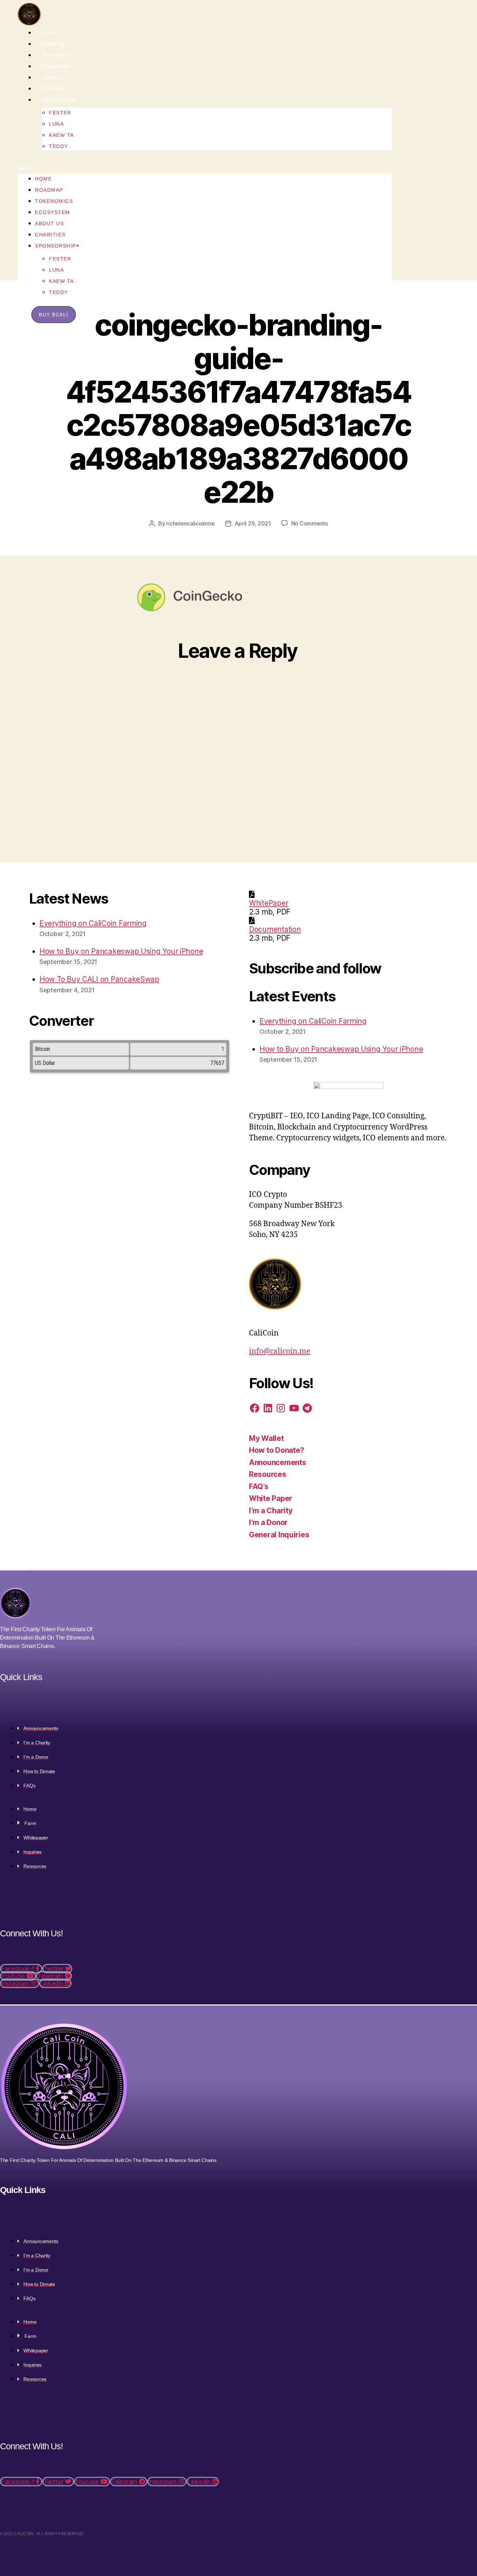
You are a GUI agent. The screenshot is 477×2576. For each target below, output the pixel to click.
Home (49, 33)
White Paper (271, 1498)
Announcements (278, 1462)
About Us (53, 77)
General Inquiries (279, 1535)
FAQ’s (259, 1486)
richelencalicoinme (190, 523)
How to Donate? (277, 1450)
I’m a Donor (268, 1522)
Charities (53, 89)
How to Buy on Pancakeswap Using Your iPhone (121, 951)
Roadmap (54, 44)
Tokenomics (57, 55)
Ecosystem (56, 66)
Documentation (275, 929)
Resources (268, 1474)
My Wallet (266, 1438)
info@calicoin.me (280, 1351)
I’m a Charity (271, 1511)
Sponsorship (57, 100)
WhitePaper (269, 903)
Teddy (58, 146)
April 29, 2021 (253, 523)
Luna (56, 124)
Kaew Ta (61, 135)
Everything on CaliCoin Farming (93, 923)
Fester (60, 113)
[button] (205, 168)
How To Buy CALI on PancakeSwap (99, 979)
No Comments (310, 523)
